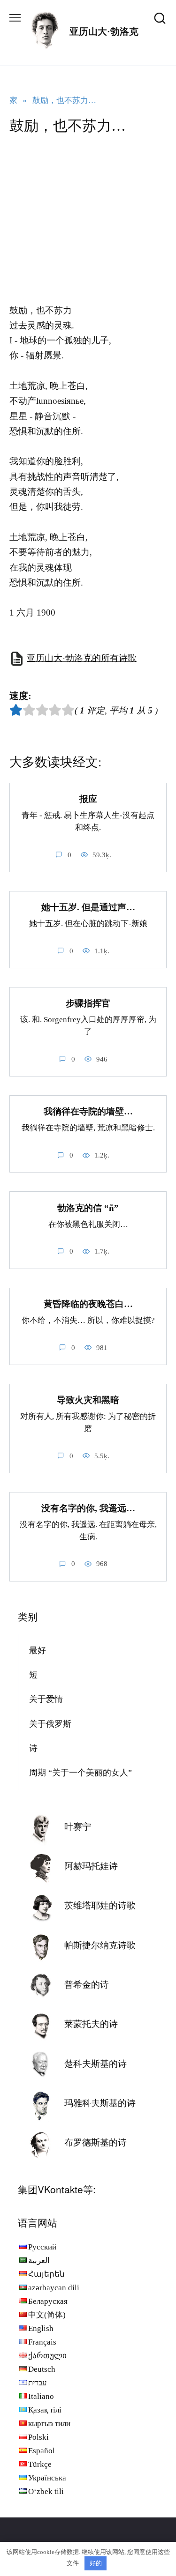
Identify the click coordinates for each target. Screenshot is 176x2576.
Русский (42, 2247)
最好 (38, 1650)
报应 (88, 799)
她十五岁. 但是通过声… (88, 907)
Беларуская (48, 2301)
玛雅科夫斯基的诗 (100, 2103)
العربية (39, 2260)
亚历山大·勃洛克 (104, 31)
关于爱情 (46, 1699)
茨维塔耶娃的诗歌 (100, 1905)
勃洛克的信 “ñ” (88, 1207)
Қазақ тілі (45, 2410)
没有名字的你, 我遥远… (88, 1508)
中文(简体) (47, 2315)
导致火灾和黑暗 (88, 1400)
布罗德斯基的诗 (96, 2142)
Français (42, 2342)
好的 (96, 2563)
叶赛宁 (78, 1827)
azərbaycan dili (54, 2288)
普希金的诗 (87, 1985)
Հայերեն (46, 2274)
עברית (38, 2383)
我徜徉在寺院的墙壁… (88, 1111)
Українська (47, 2478)
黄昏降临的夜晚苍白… (88, 1304)
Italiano (41, 2396)
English (41, 2328)
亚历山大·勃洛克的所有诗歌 (82, 658)
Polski (38, 2437)
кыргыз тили (49, 2424)
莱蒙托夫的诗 (91, 2024)
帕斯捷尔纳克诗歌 (100, 1945)
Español (42, 2451)
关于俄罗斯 (50, 1724)
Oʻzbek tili (46, 2491)
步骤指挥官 (88, 1003)
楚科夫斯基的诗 (96, 2064)
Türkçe (40, 2464)
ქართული (47, 2356)
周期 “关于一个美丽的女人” (80, 1773)
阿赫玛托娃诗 (91, 1866)
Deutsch (42, 2369)
